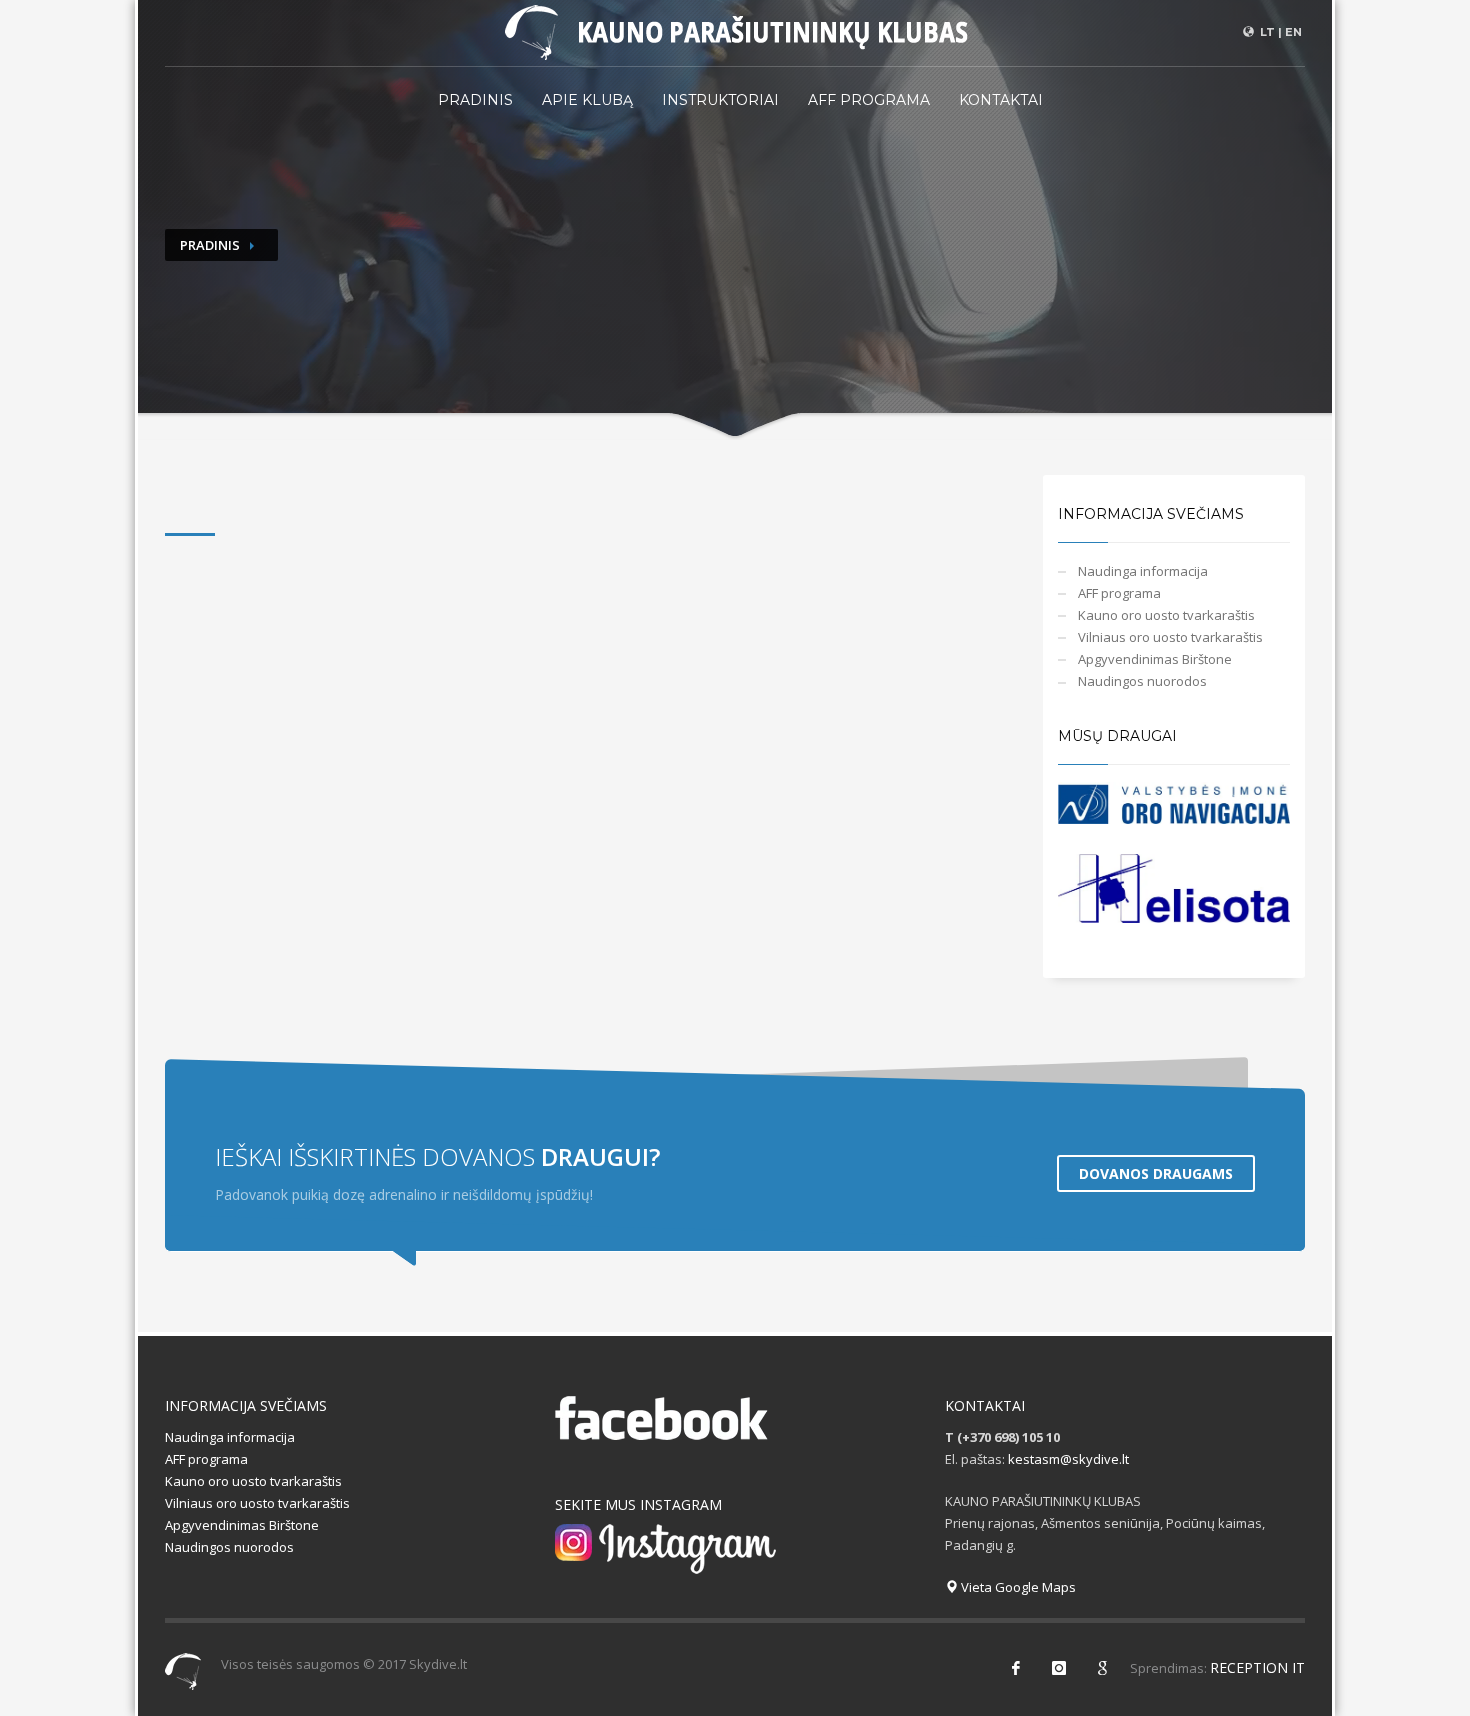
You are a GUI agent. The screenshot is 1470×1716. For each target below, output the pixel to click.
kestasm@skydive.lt (1068, 1459)
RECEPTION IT (1257, 1667)
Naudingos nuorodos (1142, 681)
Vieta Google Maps (1017, 1587)
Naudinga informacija (1143, 571)
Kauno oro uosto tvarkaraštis (1166, 615)
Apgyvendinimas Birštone (1155, 659)
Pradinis (475, 100)
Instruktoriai (720, 100)
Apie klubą (587, 100)
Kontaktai (1001, 100)
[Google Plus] (1102, 1668)
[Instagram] (1059, 1668)
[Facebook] (1016, 1668)
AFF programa (869, 100)
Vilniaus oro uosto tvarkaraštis (1170, 637)
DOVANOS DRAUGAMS (1156, 1173)
